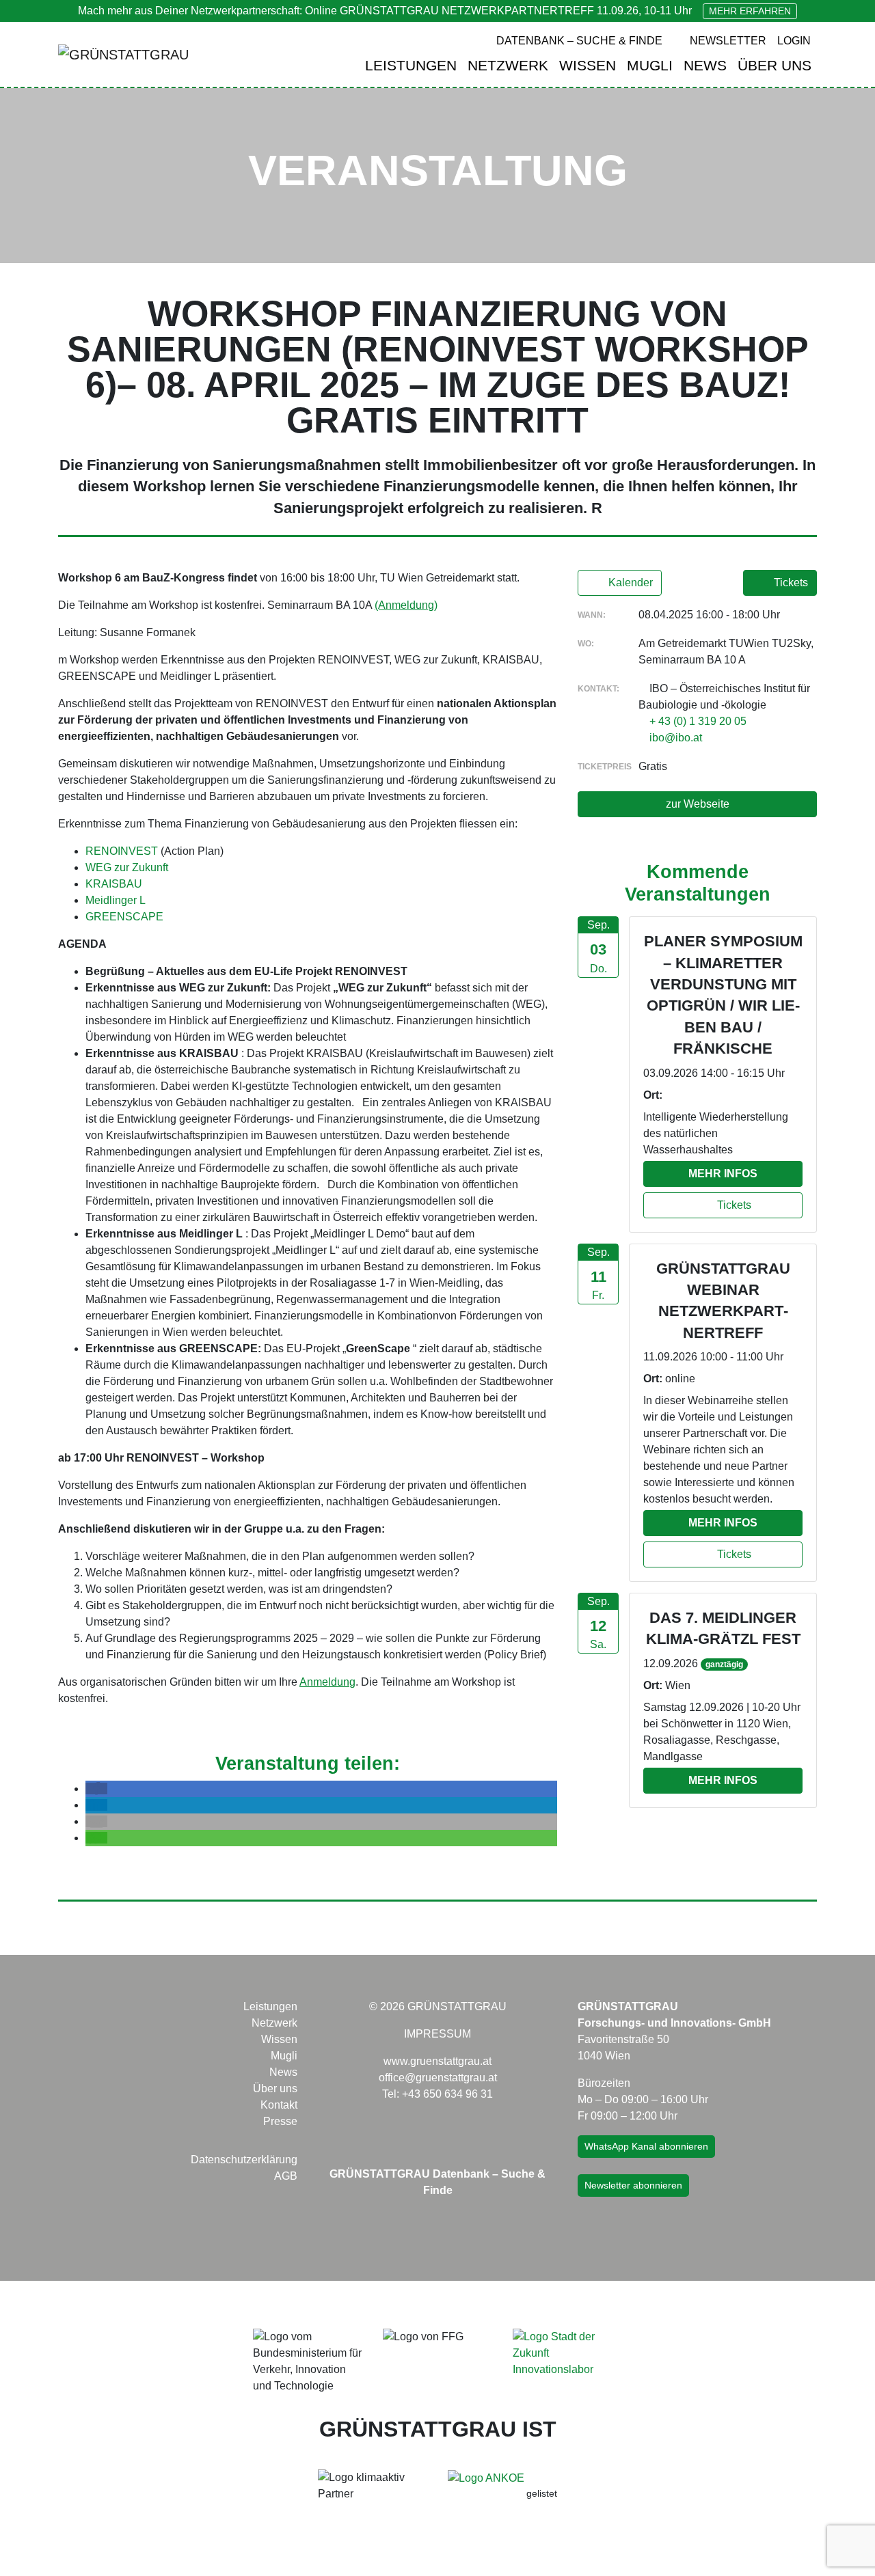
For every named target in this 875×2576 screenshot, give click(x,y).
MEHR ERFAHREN (750, 11)
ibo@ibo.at (676, 738)
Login (794, 41)
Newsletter (728, 41)
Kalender (629, 583)
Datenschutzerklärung (244, 2160)
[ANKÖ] (486, 2477)
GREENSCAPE (124, 917)
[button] (96, 1789)
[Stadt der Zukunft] (567, 2352)
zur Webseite (698, 804)
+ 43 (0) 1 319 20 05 (698, 721)
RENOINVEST (122, 851)
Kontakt (279, 2105)
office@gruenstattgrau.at (438, 2078)
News (705, 65)
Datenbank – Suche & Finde (579, 41)
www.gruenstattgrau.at (437, 2061)
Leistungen (411, 65)
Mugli (650, 65)
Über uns (775, 65)
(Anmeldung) (406, 605)
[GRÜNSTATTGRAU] (123, 55)
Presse (280, 2121)
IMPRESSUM (437, 2034)
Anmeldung (327, 1682)
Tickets (790, 583)
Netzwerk (508, 65)
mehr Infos (723, 1174)
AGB (286, 2176)
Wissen (588, 65)
